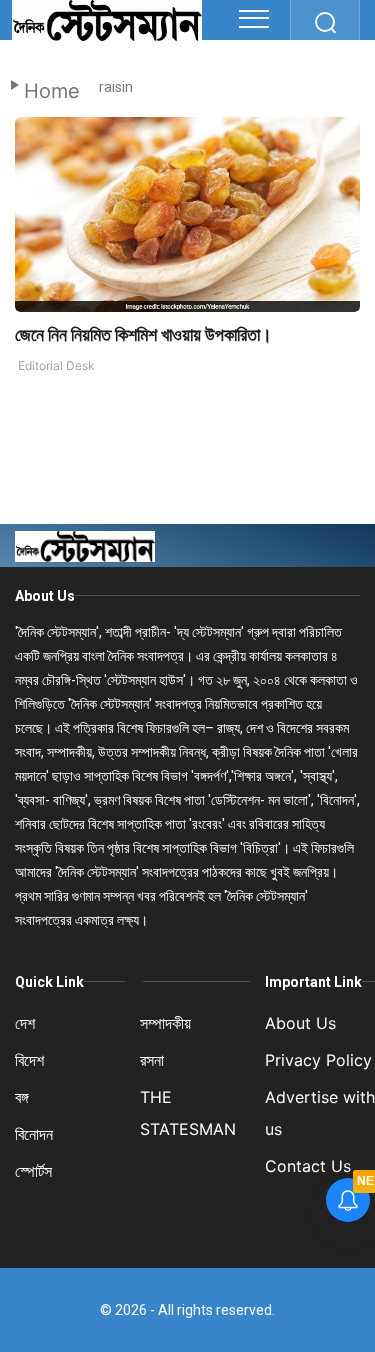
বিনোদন (34, 1134)
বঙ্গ (22, 1097)
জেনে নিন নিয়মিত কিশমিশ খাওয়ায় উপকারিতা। (143, 334)
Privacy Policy (318, 1060)
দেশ (25, 1023)
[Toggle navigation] (254, 19)
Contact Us (308, 1166)
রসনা (152, 1060)
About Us (45, 596)
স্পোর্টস (33, 1171)
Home (52, 91)
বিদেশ (29, 1060)
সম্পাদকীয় (165, 1023)
